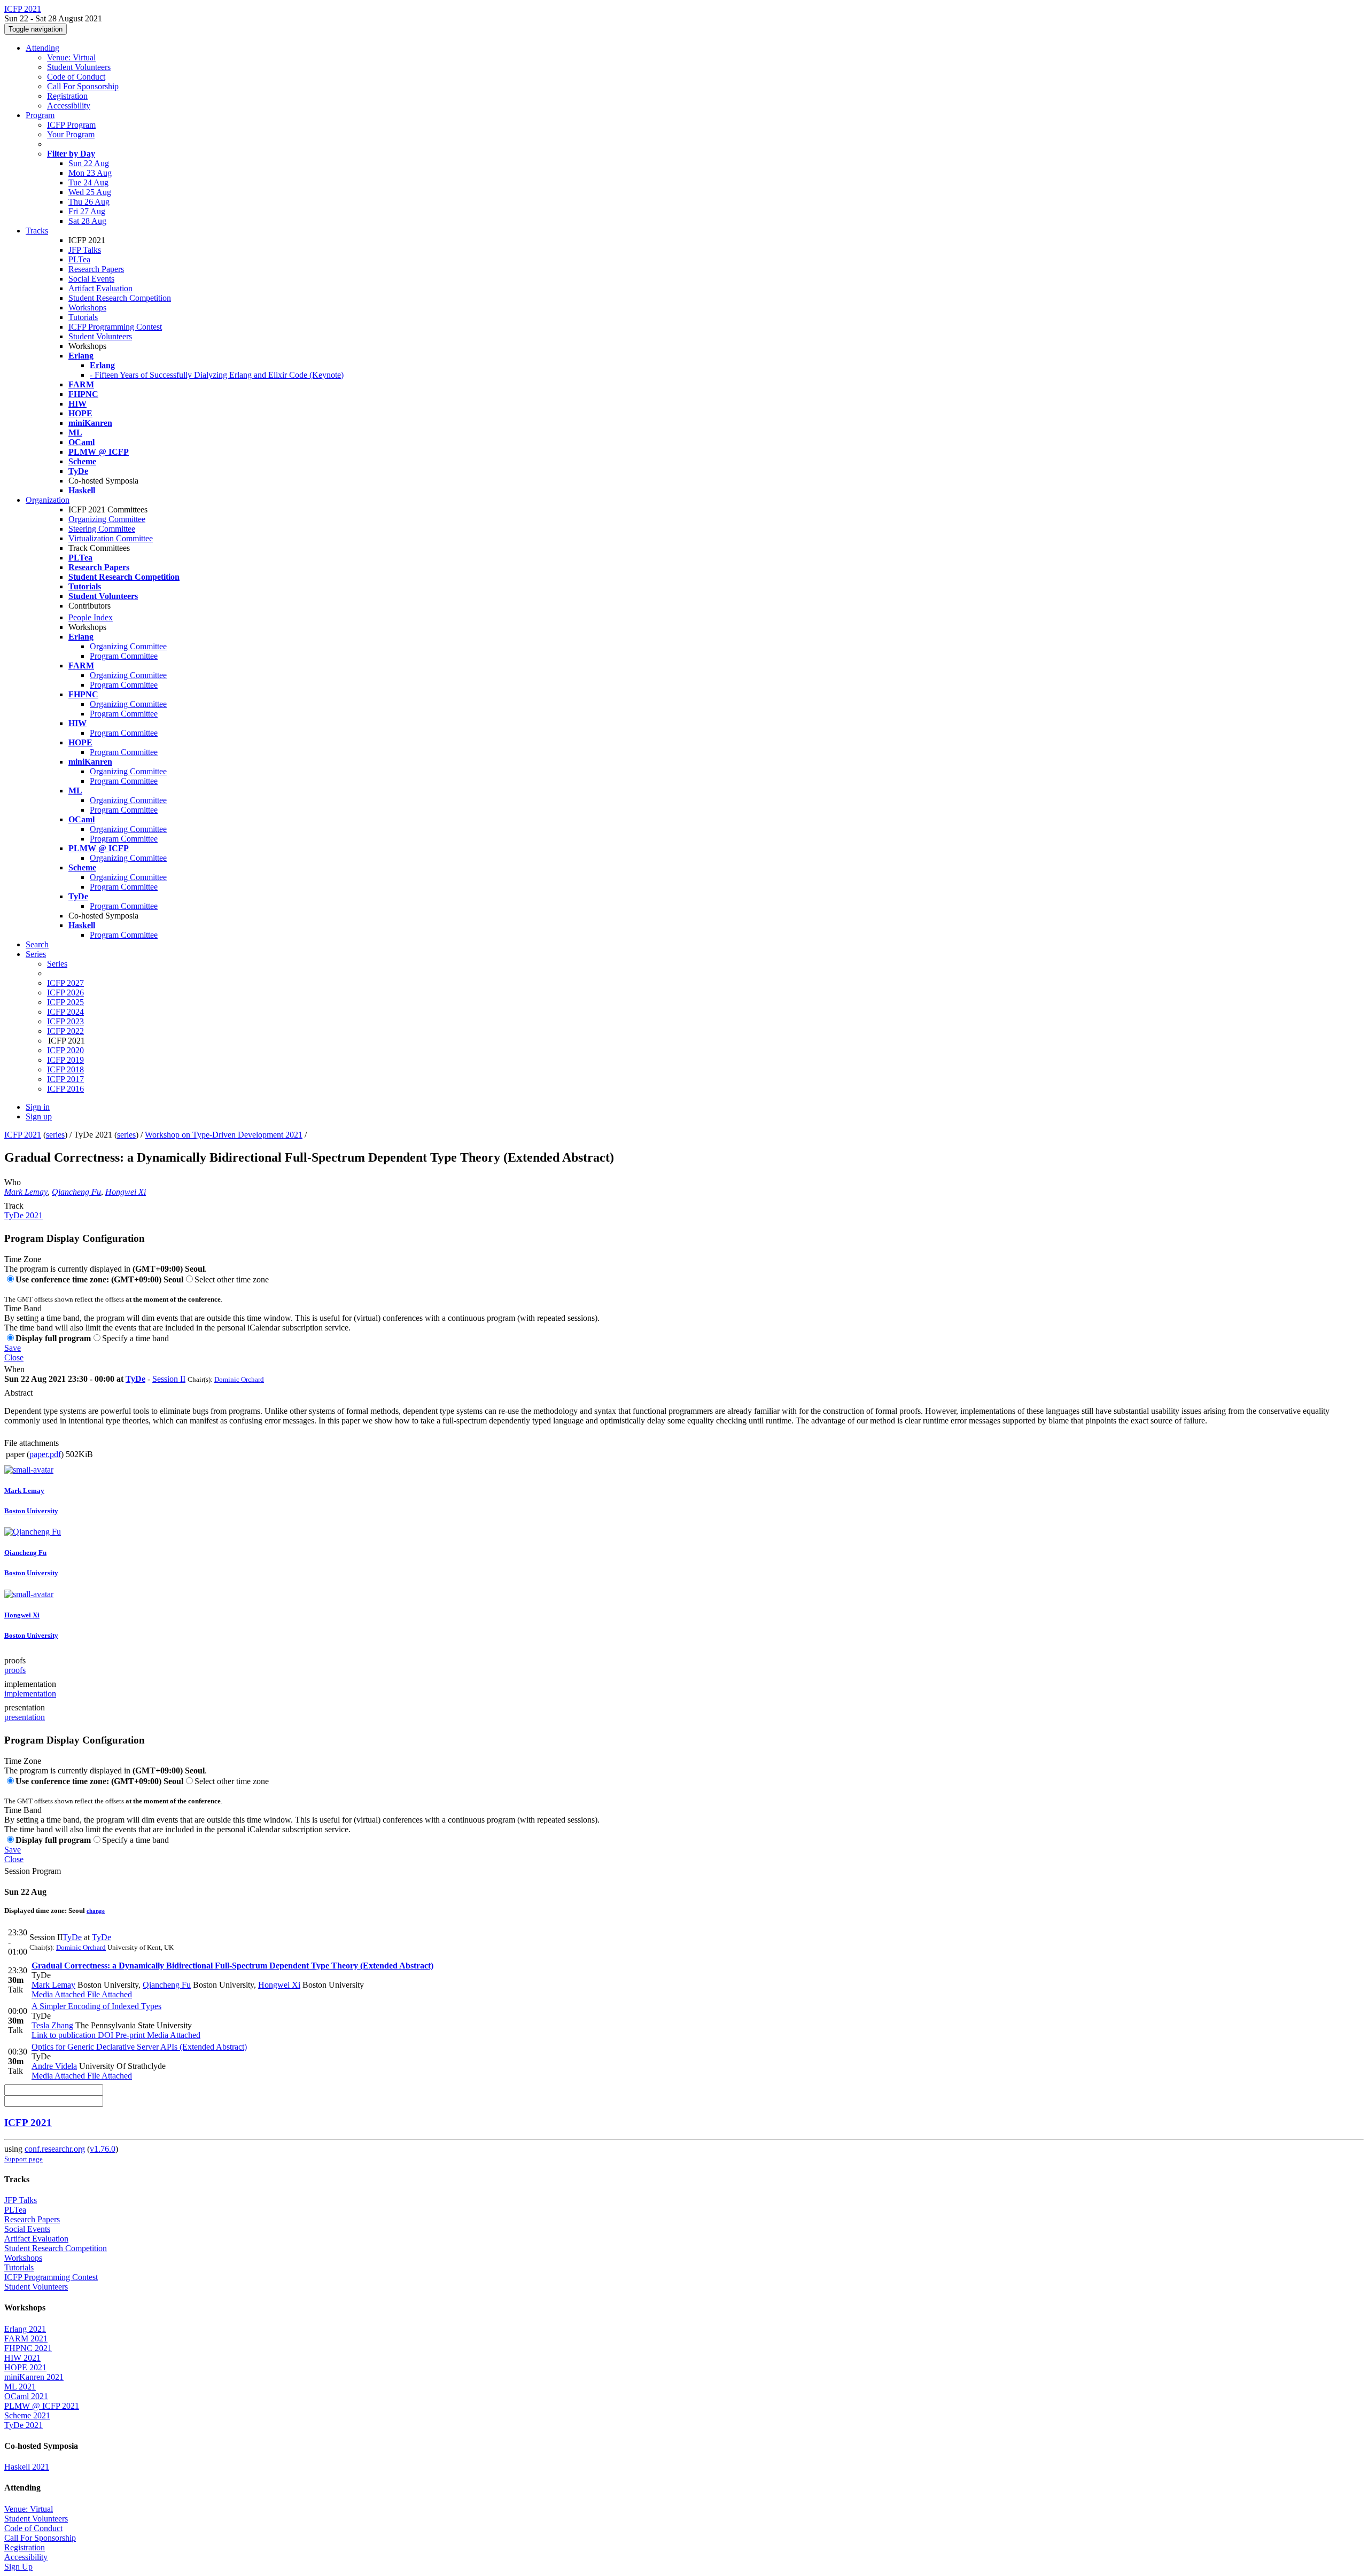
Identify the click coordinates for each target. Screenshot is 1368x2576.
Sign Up (18, 2567)
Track (14, 1206)
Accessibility (69, 106)
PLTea (79, 259)
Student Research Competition (120, 298)
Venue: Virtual (71, 57)
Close (14, 1357)
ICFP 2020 (65, 1050)
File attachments (32, 1443)
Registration (67, 96)
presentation (25, 1707)
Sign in (38, 1107)
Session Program (33, 1871)
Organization (48, 500)
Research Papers (96, 269)
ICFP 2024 (65, 1012)
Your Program (71, 134)
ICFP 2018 (65, 1069)
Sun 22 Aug (89, 163)
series (55, 1135)
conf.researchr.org (55, 2149)
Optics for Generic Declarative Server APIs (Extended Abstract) (139, 2047)
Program (40, 115)
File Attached (108, 1994)
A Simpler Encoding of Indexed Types (96, 2006)
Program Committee (124, 656)
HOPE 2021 (25, 2367)
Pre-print (129, 2035)
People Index (91, 617)
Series (57, 964)
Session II (169, 1379)
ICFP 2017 (65, 1079)
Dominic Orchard (239, 1379)
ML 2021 (20, 2387)
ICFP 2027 (65, 983)
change (96, 1911)
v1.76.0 (103, 2149)
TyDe (135, 1379)
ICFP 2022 (65, 1031)
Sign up (39, 1116)
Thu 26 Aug (89, 202)
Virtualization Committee (111, 538)
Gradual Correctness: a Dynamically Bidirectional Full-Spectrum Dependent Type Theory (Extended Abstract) (232, 1966)
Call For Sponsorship (83, 86)
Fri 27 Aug (87, 211)
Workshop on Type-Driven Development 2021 (224, 1135)
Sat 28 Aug (87, 221)
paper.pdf (45, 1454)
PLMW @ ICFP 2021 (42, 2406)
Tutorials (83, 317)
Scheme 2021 (27, 2415)
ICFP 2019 (65, 1060)
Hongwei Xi (126, 1192)
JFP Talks (85, 250)
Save (13, 1348)
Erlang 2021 (25, 2329)
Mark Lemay (26, 1192)
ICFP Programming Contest (115, 327)
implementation (30, 1684)
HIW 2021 (22, 2358)
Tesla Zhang (52, 2025)
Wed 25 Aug (90, 192)
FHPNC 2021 (28, 2348)
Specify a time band (135, 1338)
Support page (24, 2159)
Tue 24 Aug (88, 182)
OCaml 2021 (26, 2396)
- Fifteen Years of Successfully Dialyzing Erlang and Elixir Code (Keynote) (217, 375)
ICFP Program (71, 125)
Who (13, 1182)
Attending (42, 48)
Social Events (91, 279)
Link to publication (64, 2035)
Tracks (37, 231)
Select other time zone (232, 1279)
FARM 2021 (26, 2338)
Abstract (18, 1393)
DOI (104, 2035)
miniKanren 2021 (34, 2377)
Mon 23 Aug (90, 173)
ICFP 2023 (65, 1021)
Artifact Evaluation (100, 288)
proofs (15, 1660)
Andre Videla (54, 2066)
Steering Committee (102, 529)
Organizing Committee (107, 519)
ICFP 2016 (65, 1089)
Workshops (87, 308)
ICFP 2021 (23, 1135)
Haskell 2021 (27, 2467)
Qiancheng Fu (76, 1192)
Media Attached (58, 1994)
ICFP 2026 (65, 993)
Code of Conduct (76, 77)
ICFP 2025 (65, 1002)
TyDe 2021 (24, 1215)
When (14, 1369)
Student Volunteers (79, 67)
